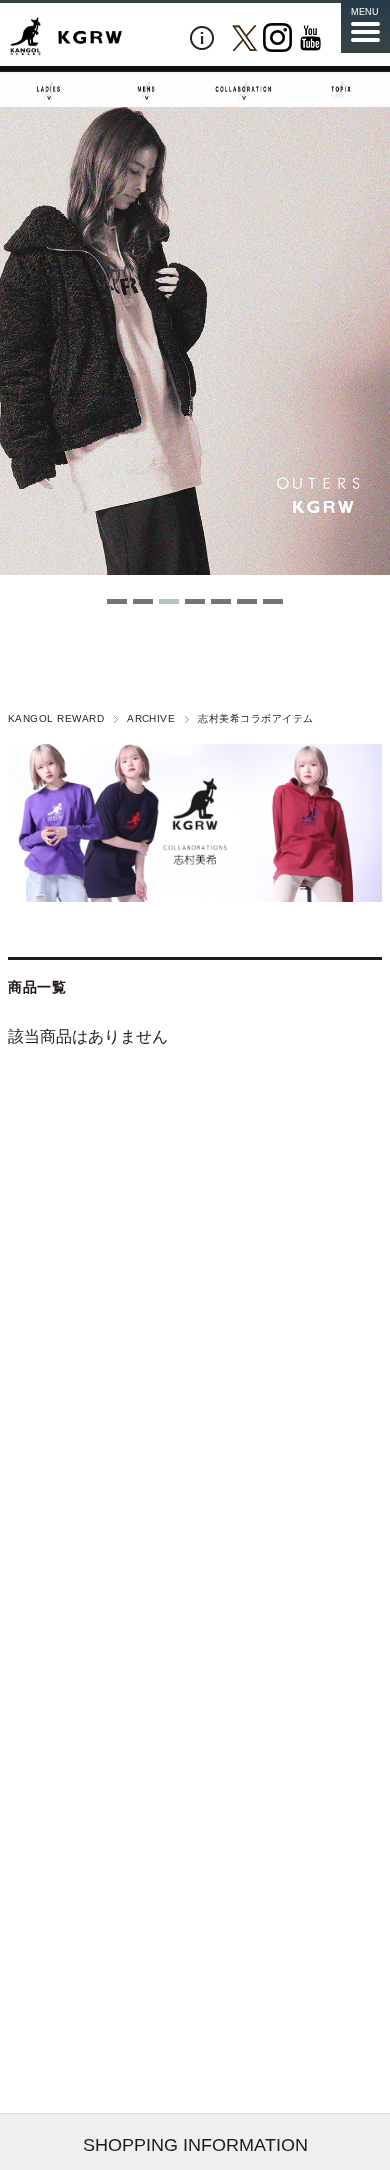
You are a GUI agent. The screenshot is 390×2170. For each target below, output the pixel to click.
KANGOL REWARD (56, 718)
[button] (117, 601)
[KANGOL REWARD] (66, 37)
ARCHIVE (151, 718)
